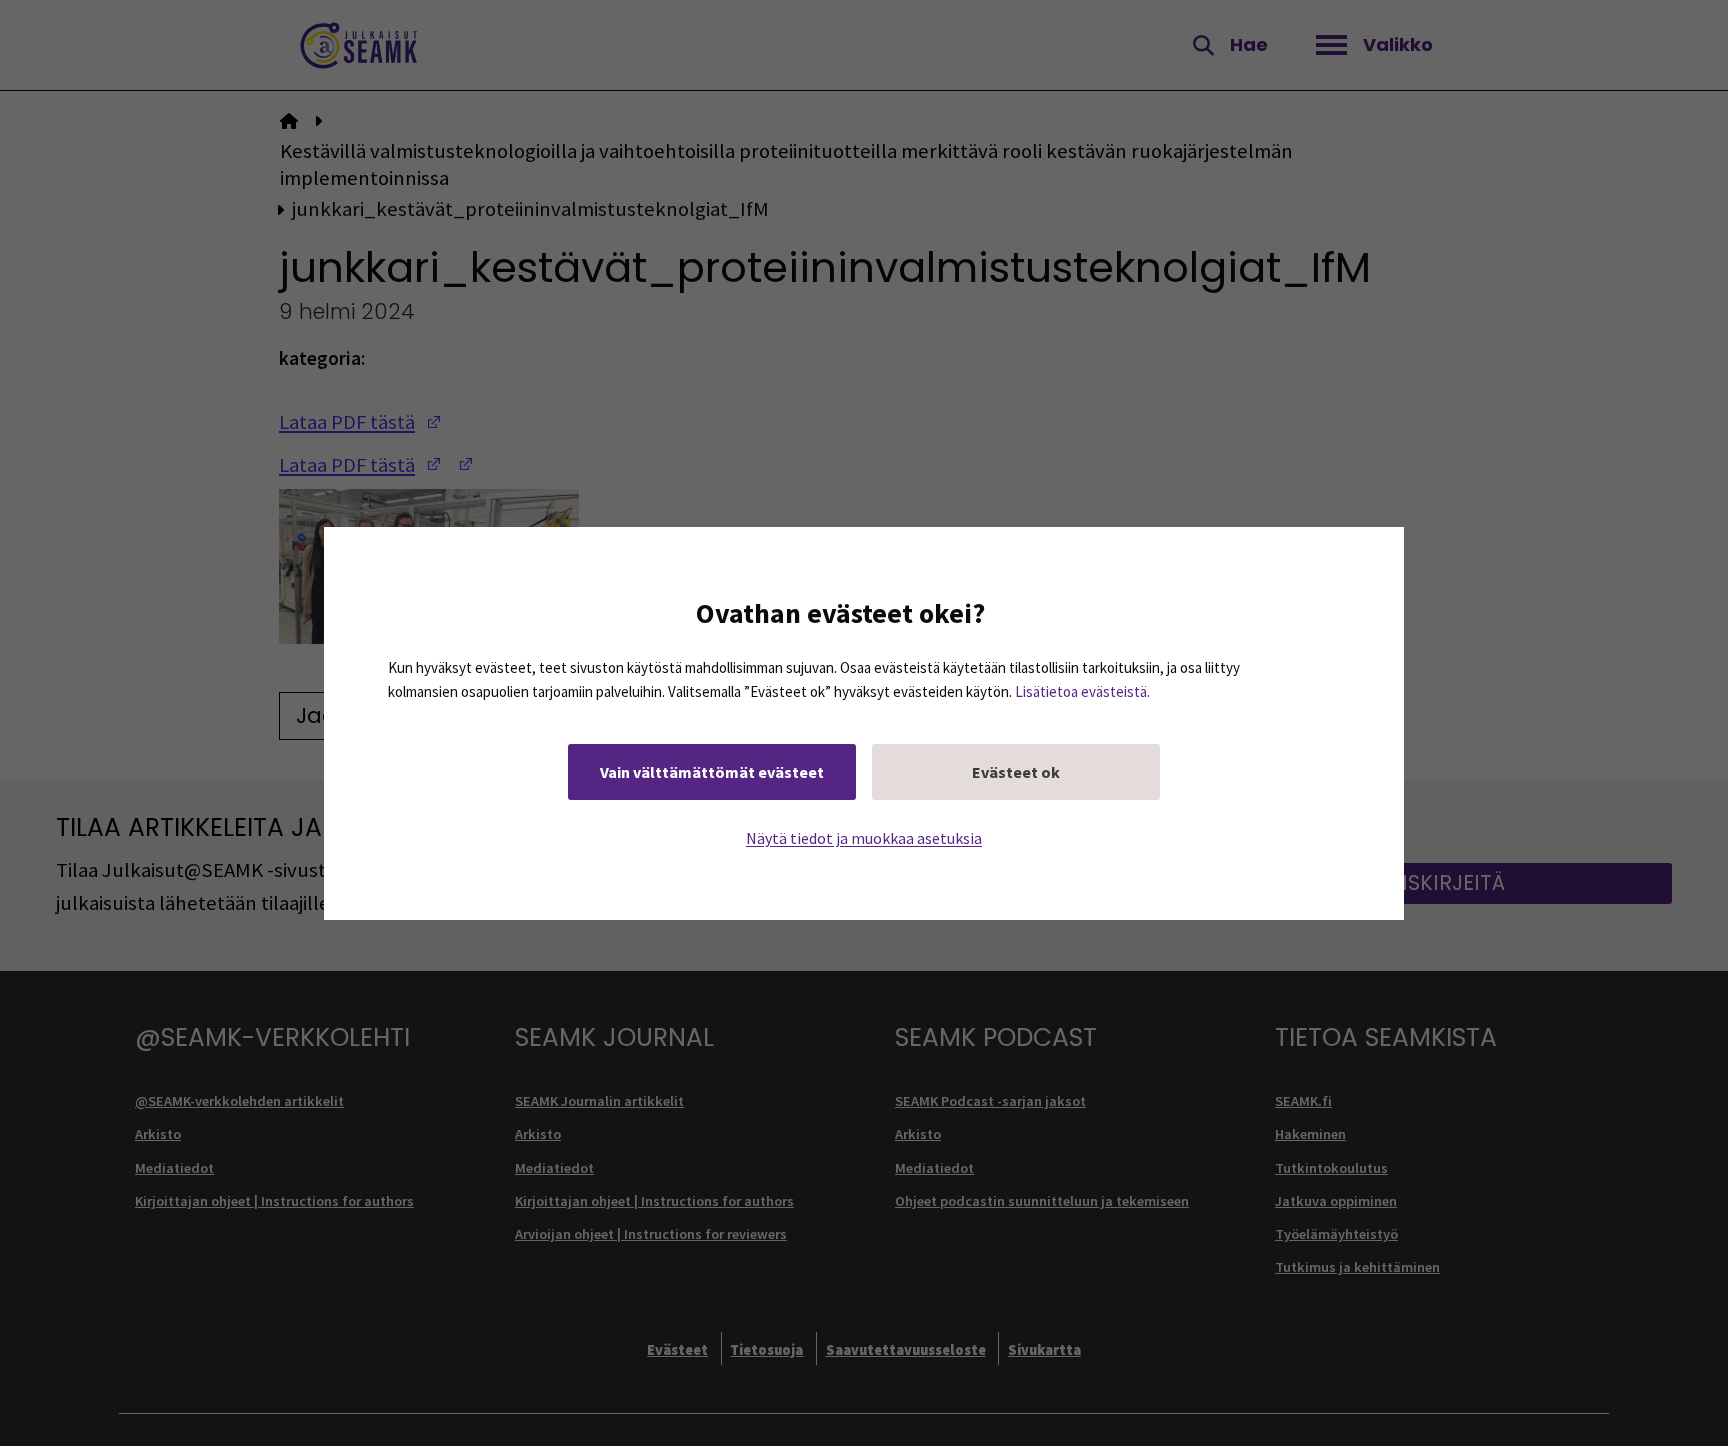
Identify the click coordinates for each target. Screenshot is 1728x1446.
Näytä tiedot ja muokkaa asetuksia (864, 837)
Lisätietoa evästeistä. (1082, 690)
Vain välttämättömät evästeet (712, 771)
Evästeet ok (1016, 771)
